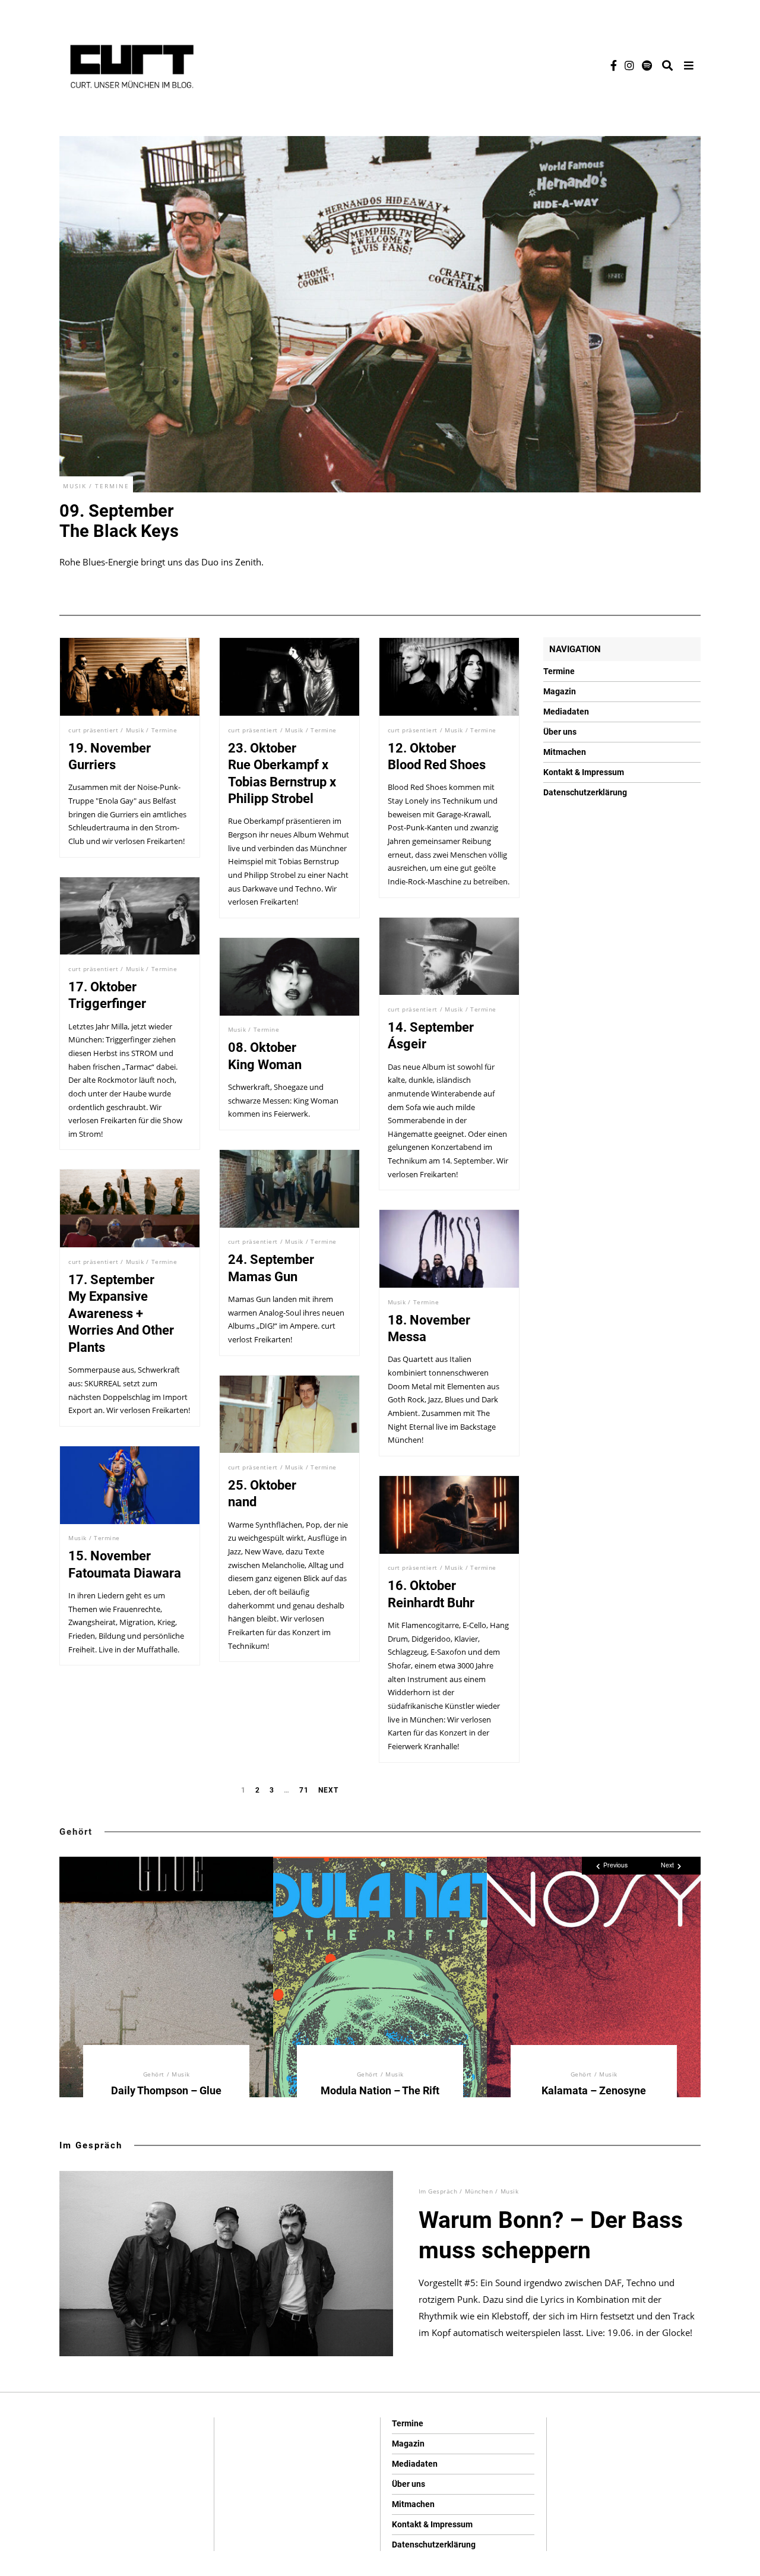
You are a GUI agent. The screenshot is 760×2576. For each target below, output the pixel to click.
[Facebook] (614, 65)
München (479, 2191)
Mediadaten (566, 712)
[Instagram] (629, 65)
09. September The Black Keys (119, 521)
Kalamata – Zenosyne (594, 2090)
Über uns (560, 732)
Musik (75, 486)
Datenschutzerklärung (585, 792)
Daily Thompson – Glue (166, 2090)
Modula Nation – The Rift (380, 2090)
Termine (112, 486)
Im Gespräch (91, 2145)
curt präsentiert (93, 730)
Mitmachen (565, 752)
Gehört (76, 1832)
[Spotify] (647, 65)
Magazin (560, 691)
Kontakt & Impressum (584, 772)
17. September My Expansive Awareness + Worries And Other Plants (121, 1314)
